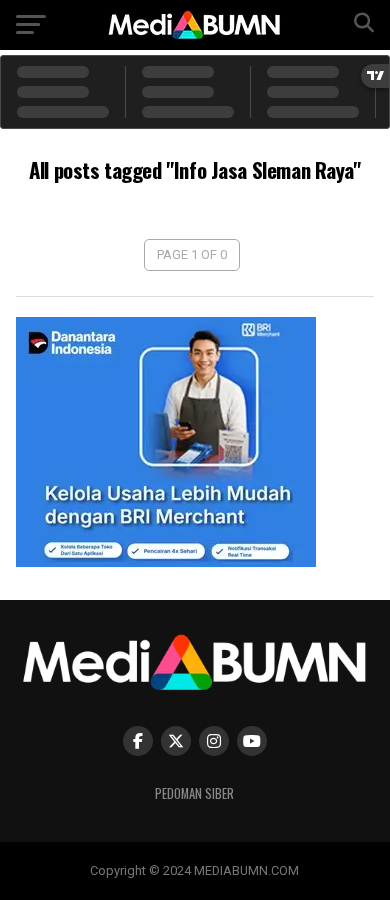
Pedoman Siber (194, 793)
